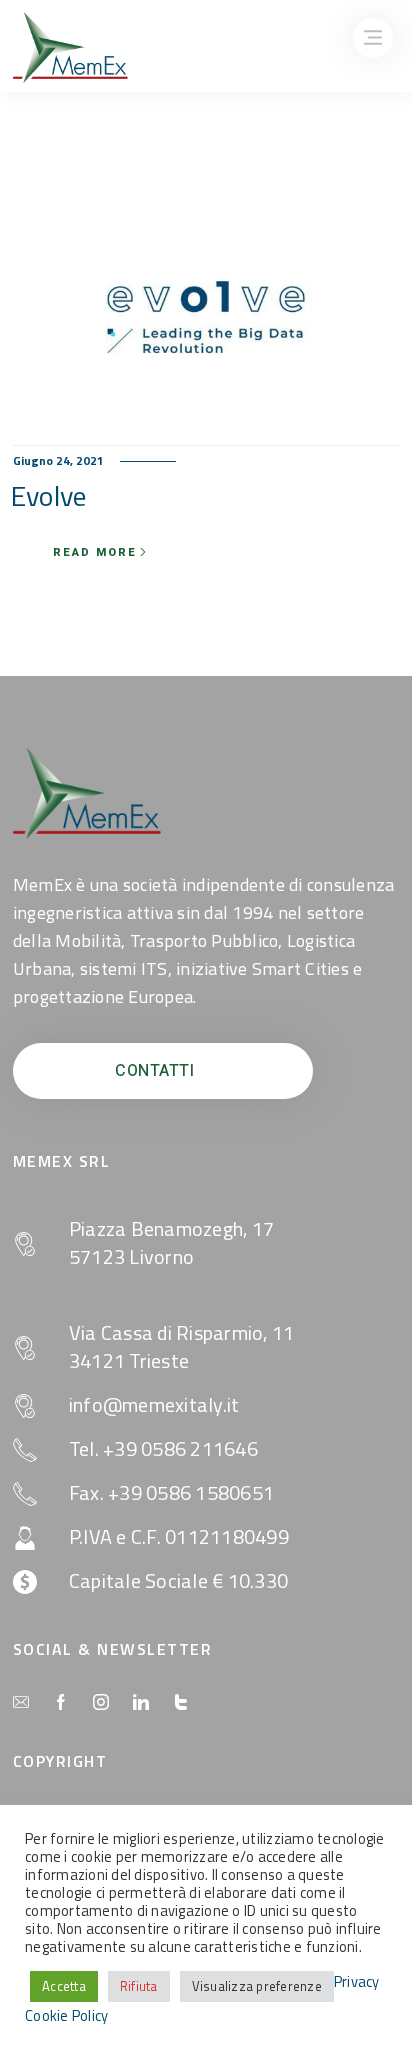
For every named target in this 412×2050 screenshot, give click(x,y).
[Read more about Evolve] (206, 317)
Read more (95, 553)
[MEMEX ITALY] (70, 46)
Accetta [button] (64, 1986)
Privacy (357, 1982)
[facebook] (61, 1703)
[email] (21, 1703)
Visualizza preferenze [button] (257, 1986)
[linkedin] (141, 1703)
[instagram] (101, 1703)
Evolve (49, 495)
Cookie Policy (66, 2016)
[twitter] (181, 1703)
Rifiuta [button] (139, 1986)
